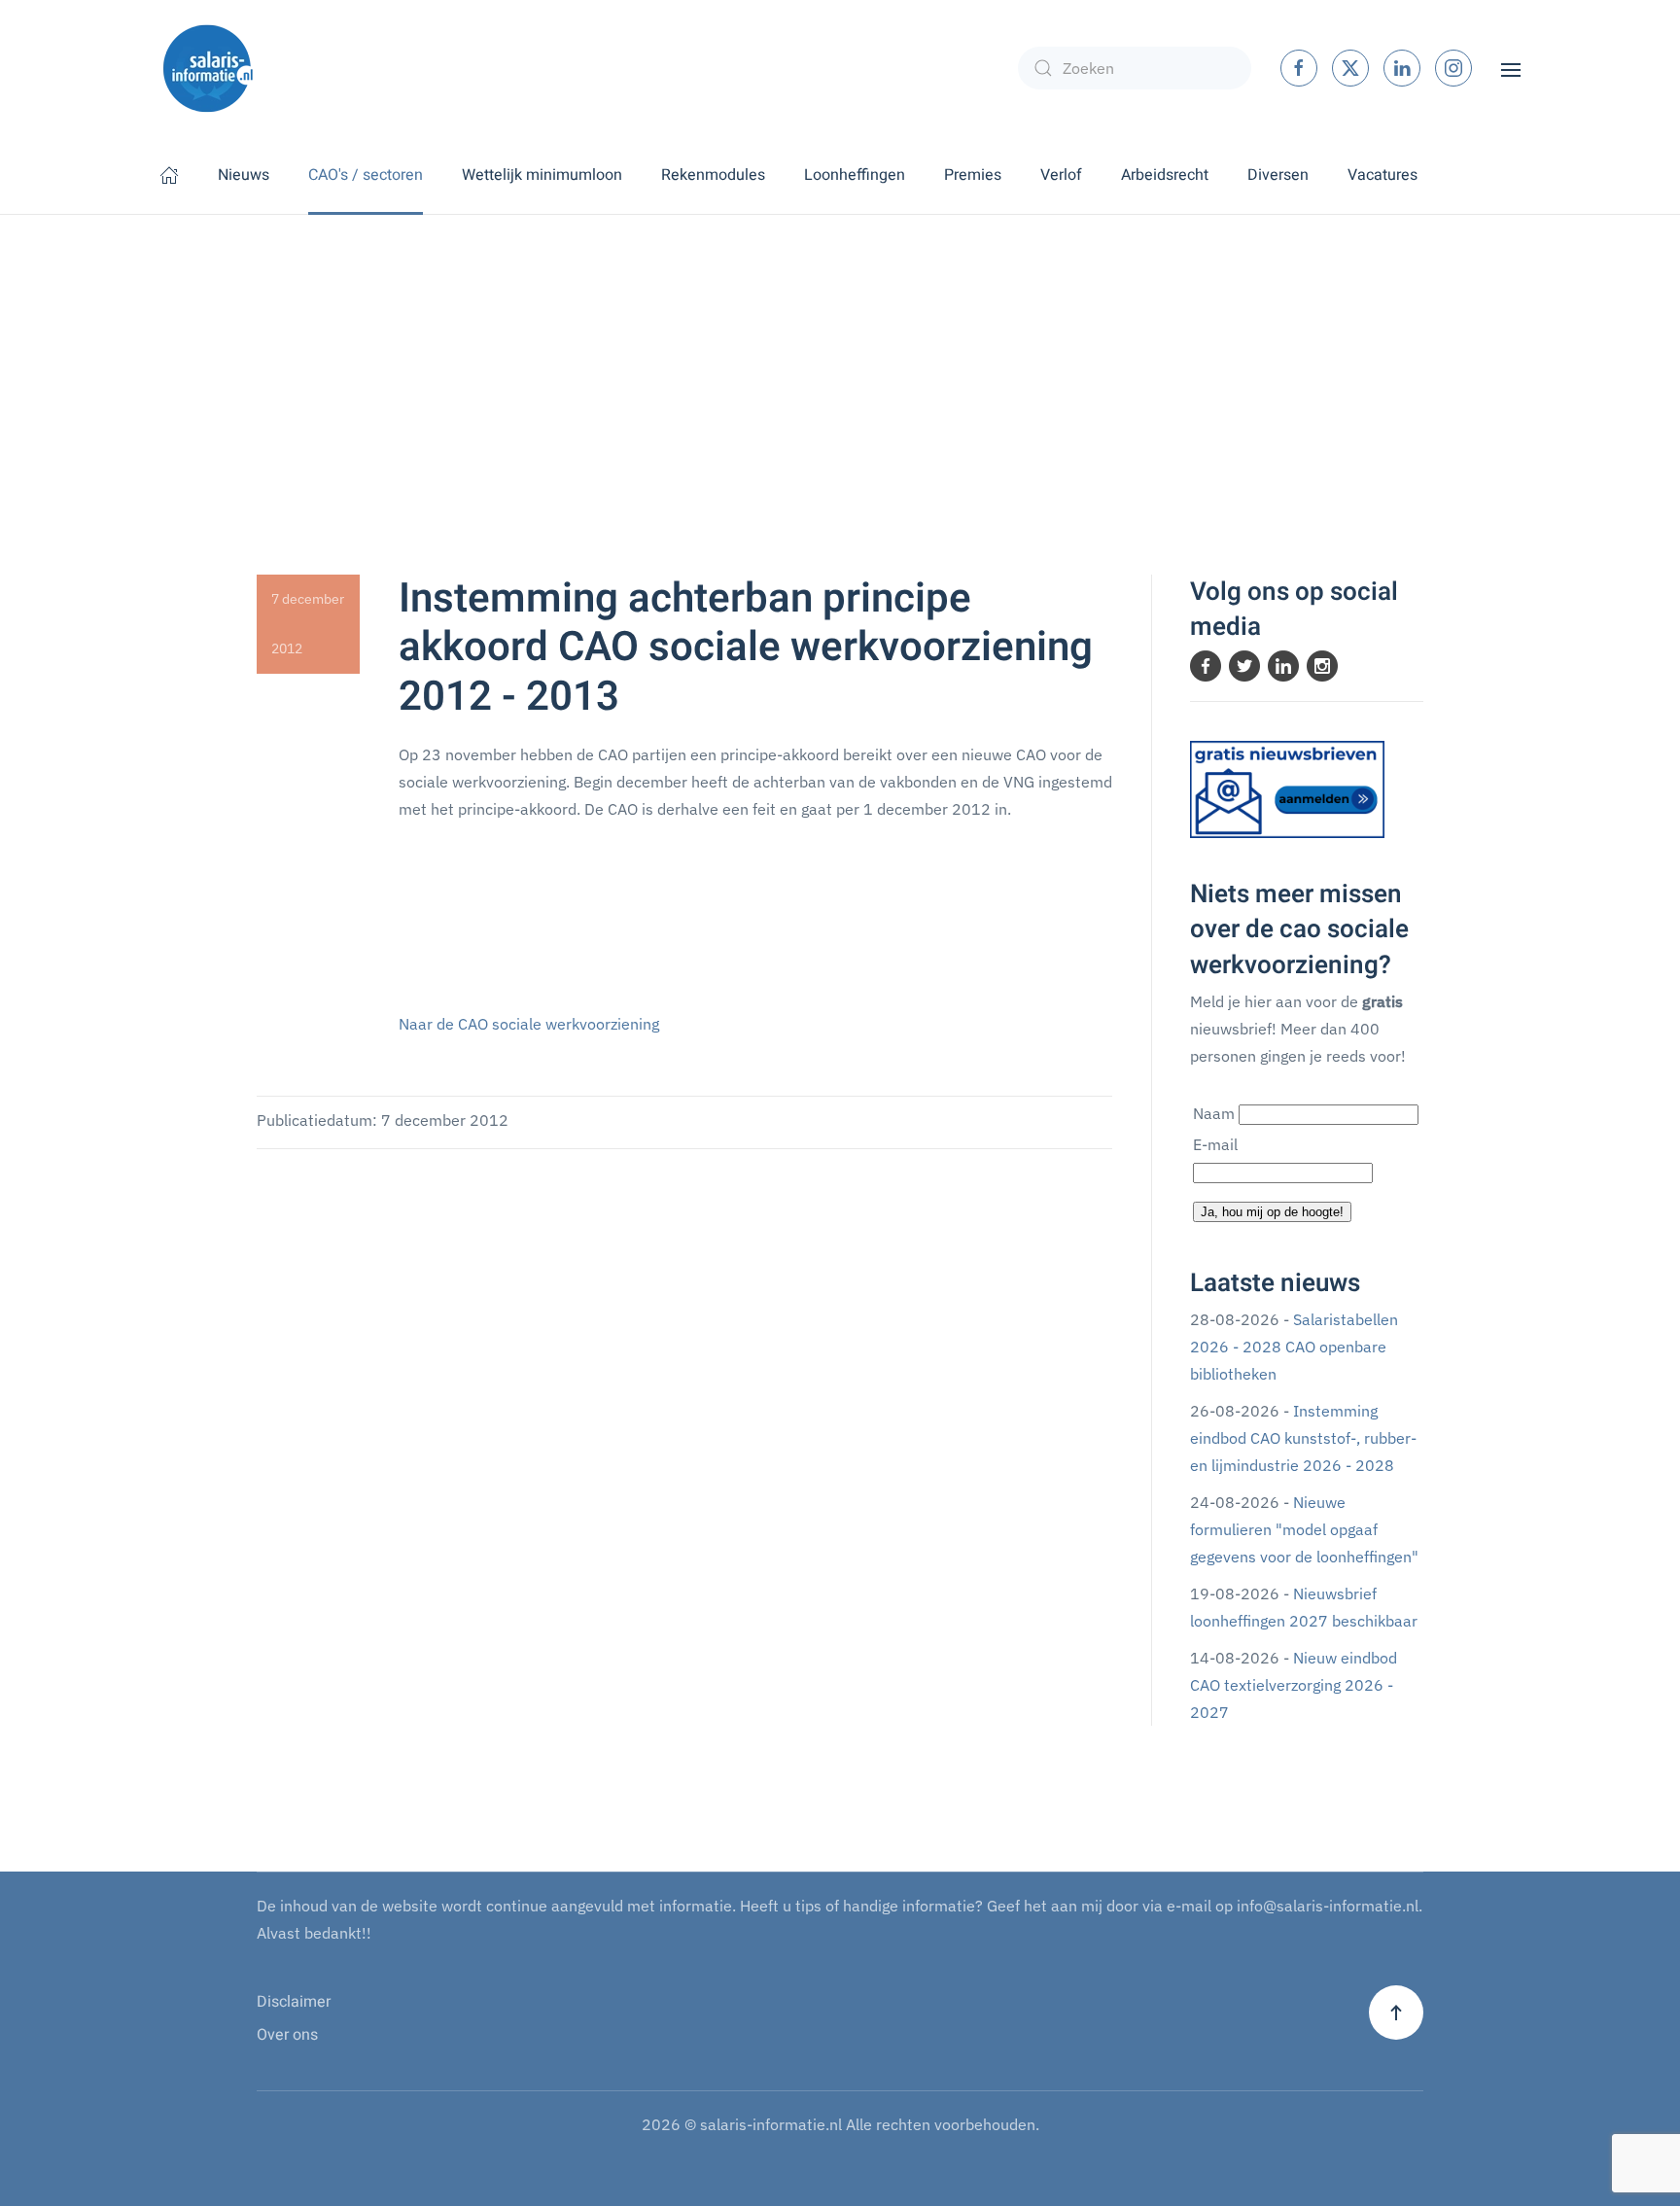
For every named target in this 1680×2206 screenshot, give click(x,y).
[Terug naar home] (208, 68)
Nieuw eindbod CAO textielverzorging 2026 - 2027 (1294, 1685)
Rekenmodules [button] (713, 175)
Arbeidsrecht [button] (1165, 175)
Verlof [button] (1061, 175)
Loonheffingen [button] (855, 175)
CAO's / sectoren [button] (366, 175)
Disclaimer (294, 2002)
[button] (1511, 68)
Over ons (287, 2035)
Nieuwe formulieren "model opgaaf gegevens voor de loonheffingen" (1304, 1529)
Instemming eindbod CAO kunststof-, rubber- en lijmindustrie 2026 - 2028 (1303, 1438)
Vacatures (1382, 175)
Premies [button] (973, 175)
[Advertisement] (840, 361)
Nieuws (244, 175)
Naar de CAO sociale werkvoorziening (529, 1024)
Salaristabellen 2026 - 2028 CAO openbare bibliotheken (1294, 1347)
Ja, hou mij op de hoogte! (1272, 1212)
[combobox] (1135, 68)
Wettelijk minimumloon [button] (542, 175)
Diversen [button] (1278, 175)
